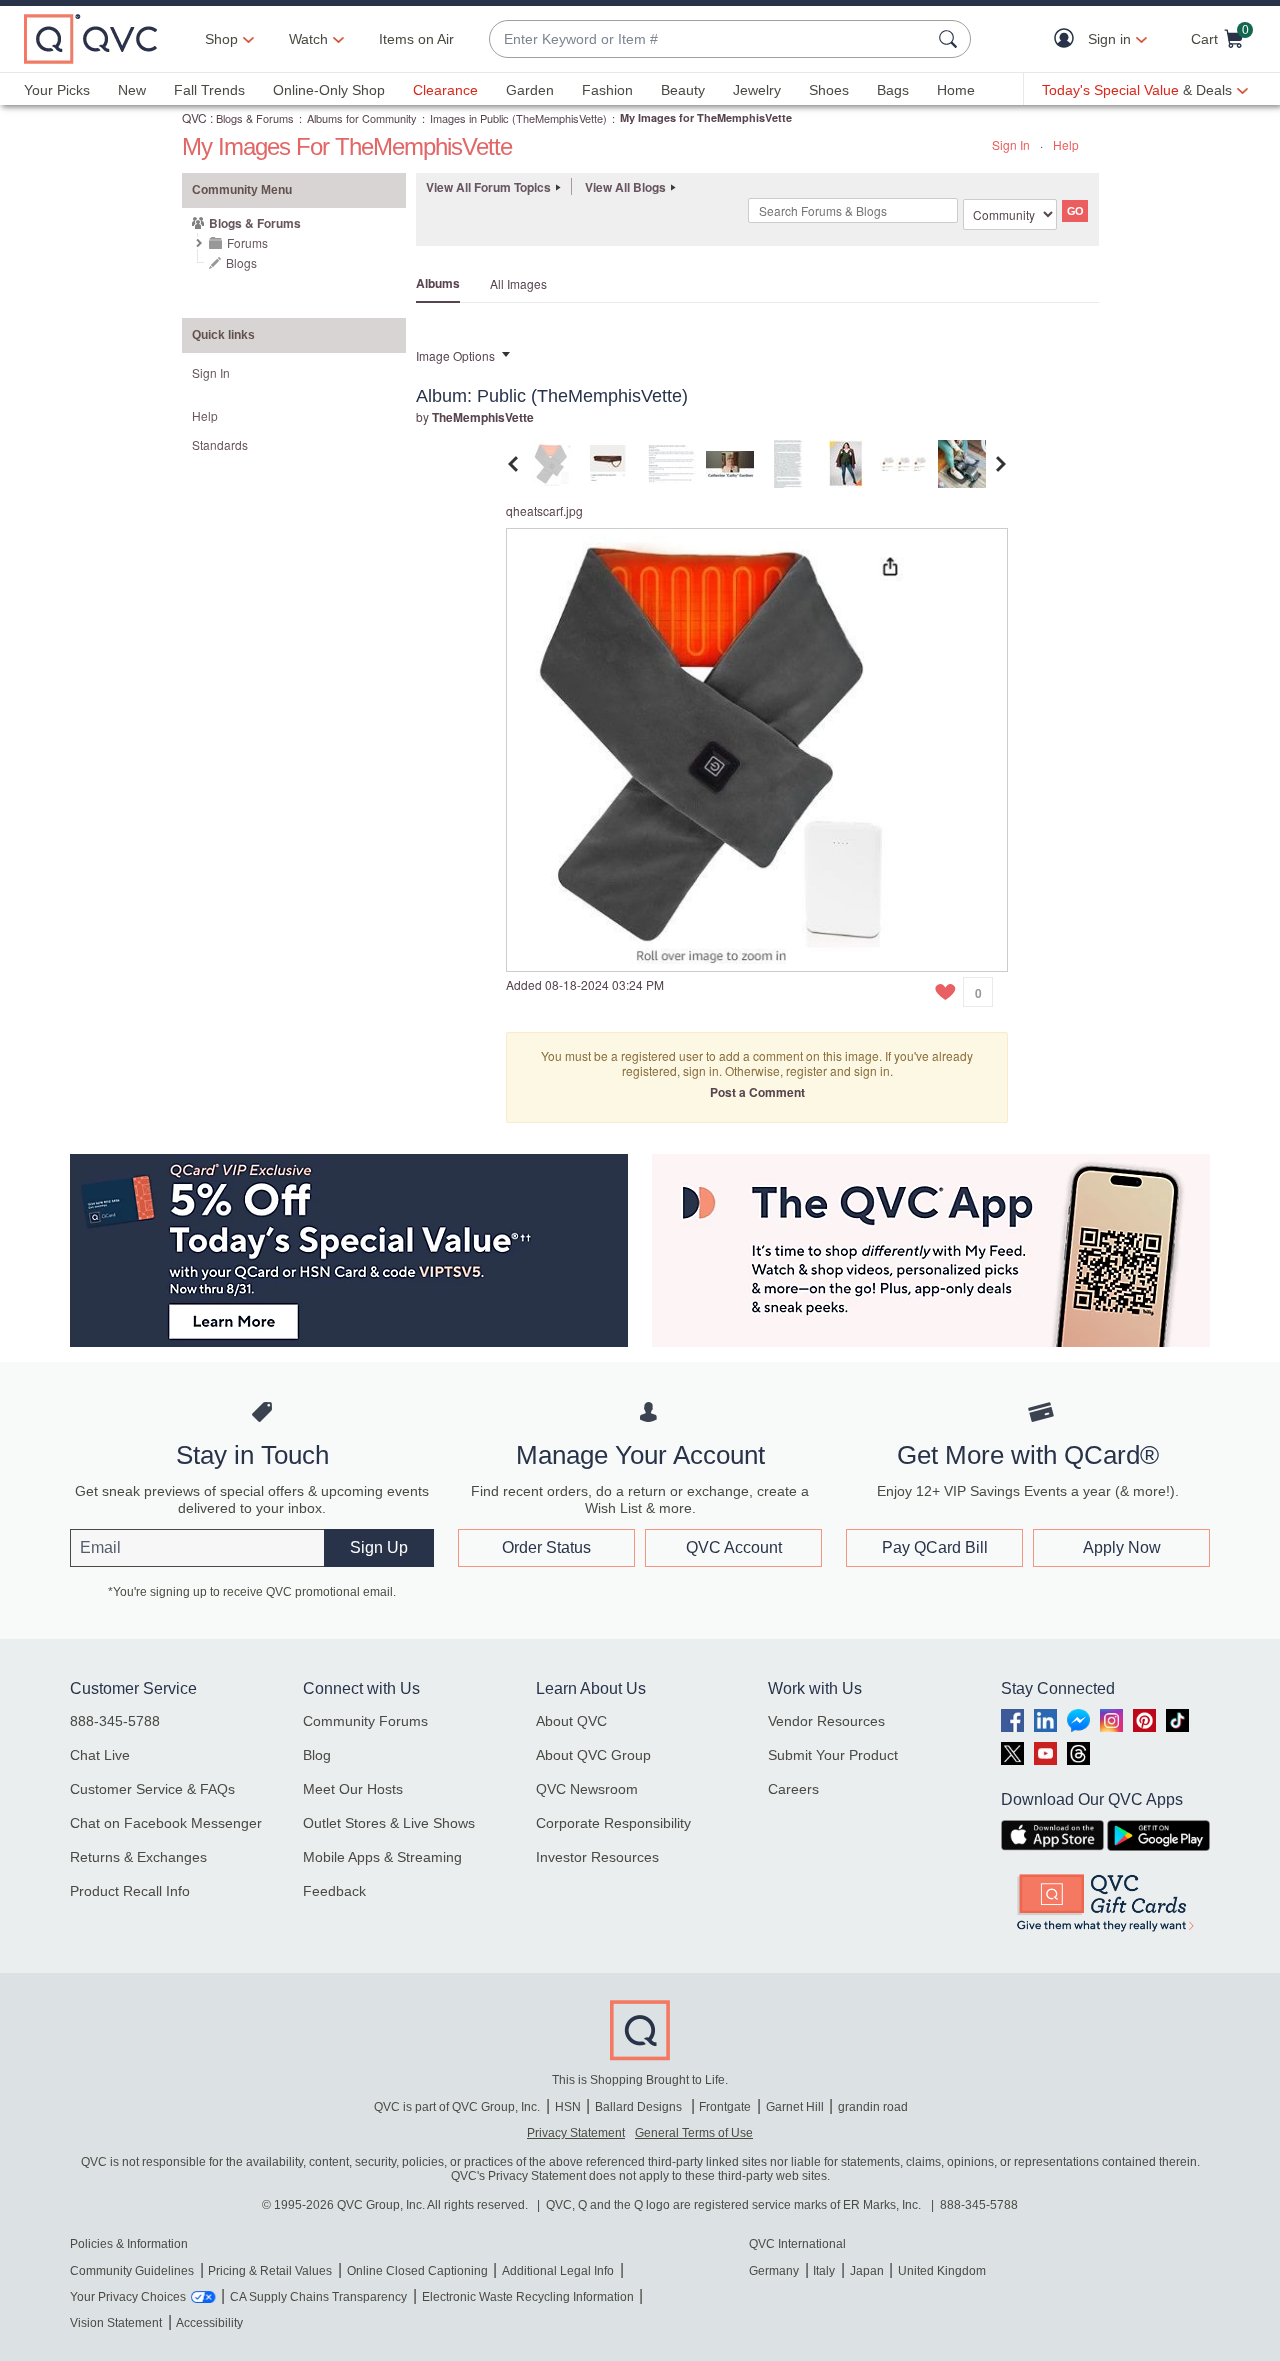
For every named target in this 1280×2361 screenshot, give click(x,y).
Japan (867, 2271)
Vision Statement (116, 2323)
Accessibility (209, 2323)
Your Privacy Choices (128, 2297)
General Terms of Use (694, 2133)
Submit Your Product (833, 1755)
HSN (568, 2107)
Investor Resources (597, 1857)
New (132, 90)
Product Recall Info (130, 1891)
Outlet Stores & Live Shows (389, 1823)
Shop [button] (221, 39)
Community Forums (365, 1721)
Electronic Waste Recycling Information (528, 2297)
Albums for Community (362, 118)
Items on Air (416, 39)
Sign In (1011, 144)
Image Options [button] (455, 355)
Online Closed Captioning (417, 2271)
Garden (530, 90)
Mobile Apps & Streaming (382, 1857)
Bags (893, 90)
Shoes (829, 90)
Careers (793, 1789)
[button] (1068, 39)
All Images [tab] (518, 283)
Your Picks (57, 90)
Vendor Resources (826, 1721)
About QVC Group (593, 1755)
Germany (774, 2271)
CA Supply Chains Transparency (318, 2297)
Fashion (607, 90)
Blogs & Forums (255, 118)
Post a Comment (757, 1092)
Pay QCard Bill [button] (935, 1547)
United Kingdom (942, 2271)
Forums (247, 242)
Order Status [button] (546, 1547)
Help (1066, 144)
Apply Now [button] (1122, 1547)
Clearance (445, 90)
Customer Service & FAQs (152, 1789)
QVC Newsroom (587, 1789)
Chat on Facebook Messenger (166, 1823)
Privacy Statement (576, 2133)
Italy (824, 2271)
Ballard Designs (640, 2107)
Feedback (334, 1891)
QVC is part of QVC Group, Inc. (457, 2107)
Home (956, 90)
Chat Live (100, 1755)
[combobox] (710, 39)
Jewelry (757, 90)
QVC (194, 117)
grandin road (873, 2107)
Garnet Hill (795, 2107)
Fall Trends (209, 90)
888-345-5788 (115, 1721)
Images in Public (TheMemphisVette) (518, 118)
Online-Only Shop (329, 90)
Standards (220, 444)
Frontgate (725, 2107)
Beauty (683, 90)
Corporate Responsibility (613, 1823)
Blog (317, 1755)
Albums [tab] (438, 283)
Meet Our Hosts (353, 1789)
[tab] (556, 461)
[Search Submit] (951, 39)
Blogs (241, 262)
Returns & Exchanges (138, 1857)
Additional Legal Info (558, 2271)
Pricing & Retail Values (270, 2271)
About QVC (571, 1721)
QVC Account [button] (734, 1547)
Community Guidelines (132, 2271)
